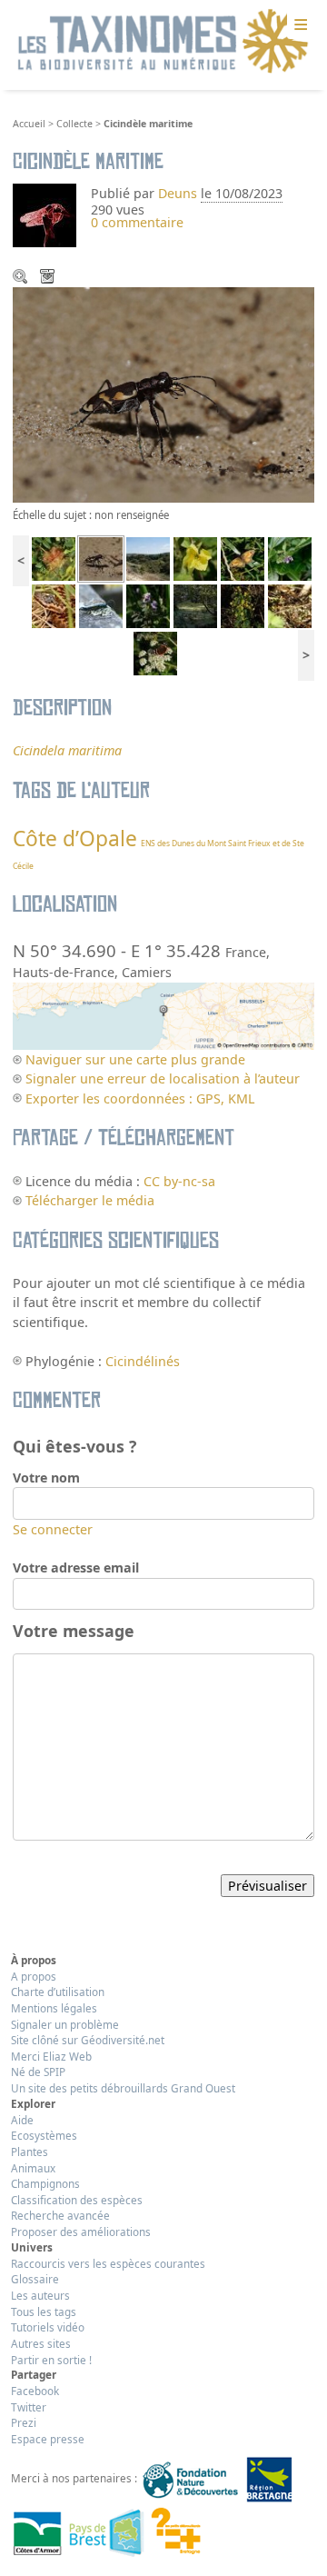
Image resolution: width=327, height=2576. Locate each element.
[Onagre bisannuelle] (195, 558)
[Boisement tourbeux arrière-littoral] (195, 605)
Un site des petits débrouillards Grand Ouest (123, 2088)
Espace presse (48, 2439)
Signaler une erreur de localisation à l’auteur (163, 1078)
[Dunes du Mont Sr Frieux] (148, 558)
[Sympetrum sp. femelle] (290, 605)
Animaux (33, 2168)
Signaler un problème (65, 2024)
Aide (22, 2120)
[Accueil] (163, 42)
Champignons (45, 2183)
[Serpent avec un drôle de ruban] (54, 605)
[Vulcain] (155, 652)
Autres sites (41, 2343)
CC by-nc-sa (179, 1181)
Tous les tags (44, 2311)
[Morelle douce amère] (290, 558)
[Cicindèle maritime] (101, 558)
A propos (34, 1976)
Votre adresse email (76, 1568)
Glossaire (35, 2279)
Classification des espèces (77, 2200)
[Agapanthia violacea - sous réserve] (101, 605)
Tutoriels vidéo (48, 2327)
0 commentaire (137, 222)
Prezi (24, 2422)
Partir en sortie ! (51, 2360)
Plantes (30, 2152)
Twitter (29, 2407)
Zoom (22, 278)
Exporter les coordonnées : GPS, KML (140, 1098)
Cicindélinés (143, 1361)
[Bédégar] (54, 558)
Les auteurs (40, 2295)
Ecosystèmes (44, 2135)
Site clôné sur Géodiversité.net (88, 2040)
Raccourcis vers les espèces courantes (108, 2263)
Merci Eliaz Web (51, 2056)
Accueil (29, 124)
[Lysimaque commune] (243, 605)
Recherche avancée (60, 2215)
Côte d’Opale (75, 839)
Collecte (74, 124)
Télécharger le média (49, 278)
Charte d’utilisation (58, 1992)
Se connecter (53, 1529)
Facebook (35, 2391)
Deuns (178, 193)
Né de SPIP (38, 2072)
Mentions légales (54, 2008)
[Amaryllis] (243, 558)
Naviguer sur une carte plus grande (135, 1059)
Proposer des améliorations (81, 2232)
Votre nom (46, 1478)
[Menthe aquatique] (148, 605)
